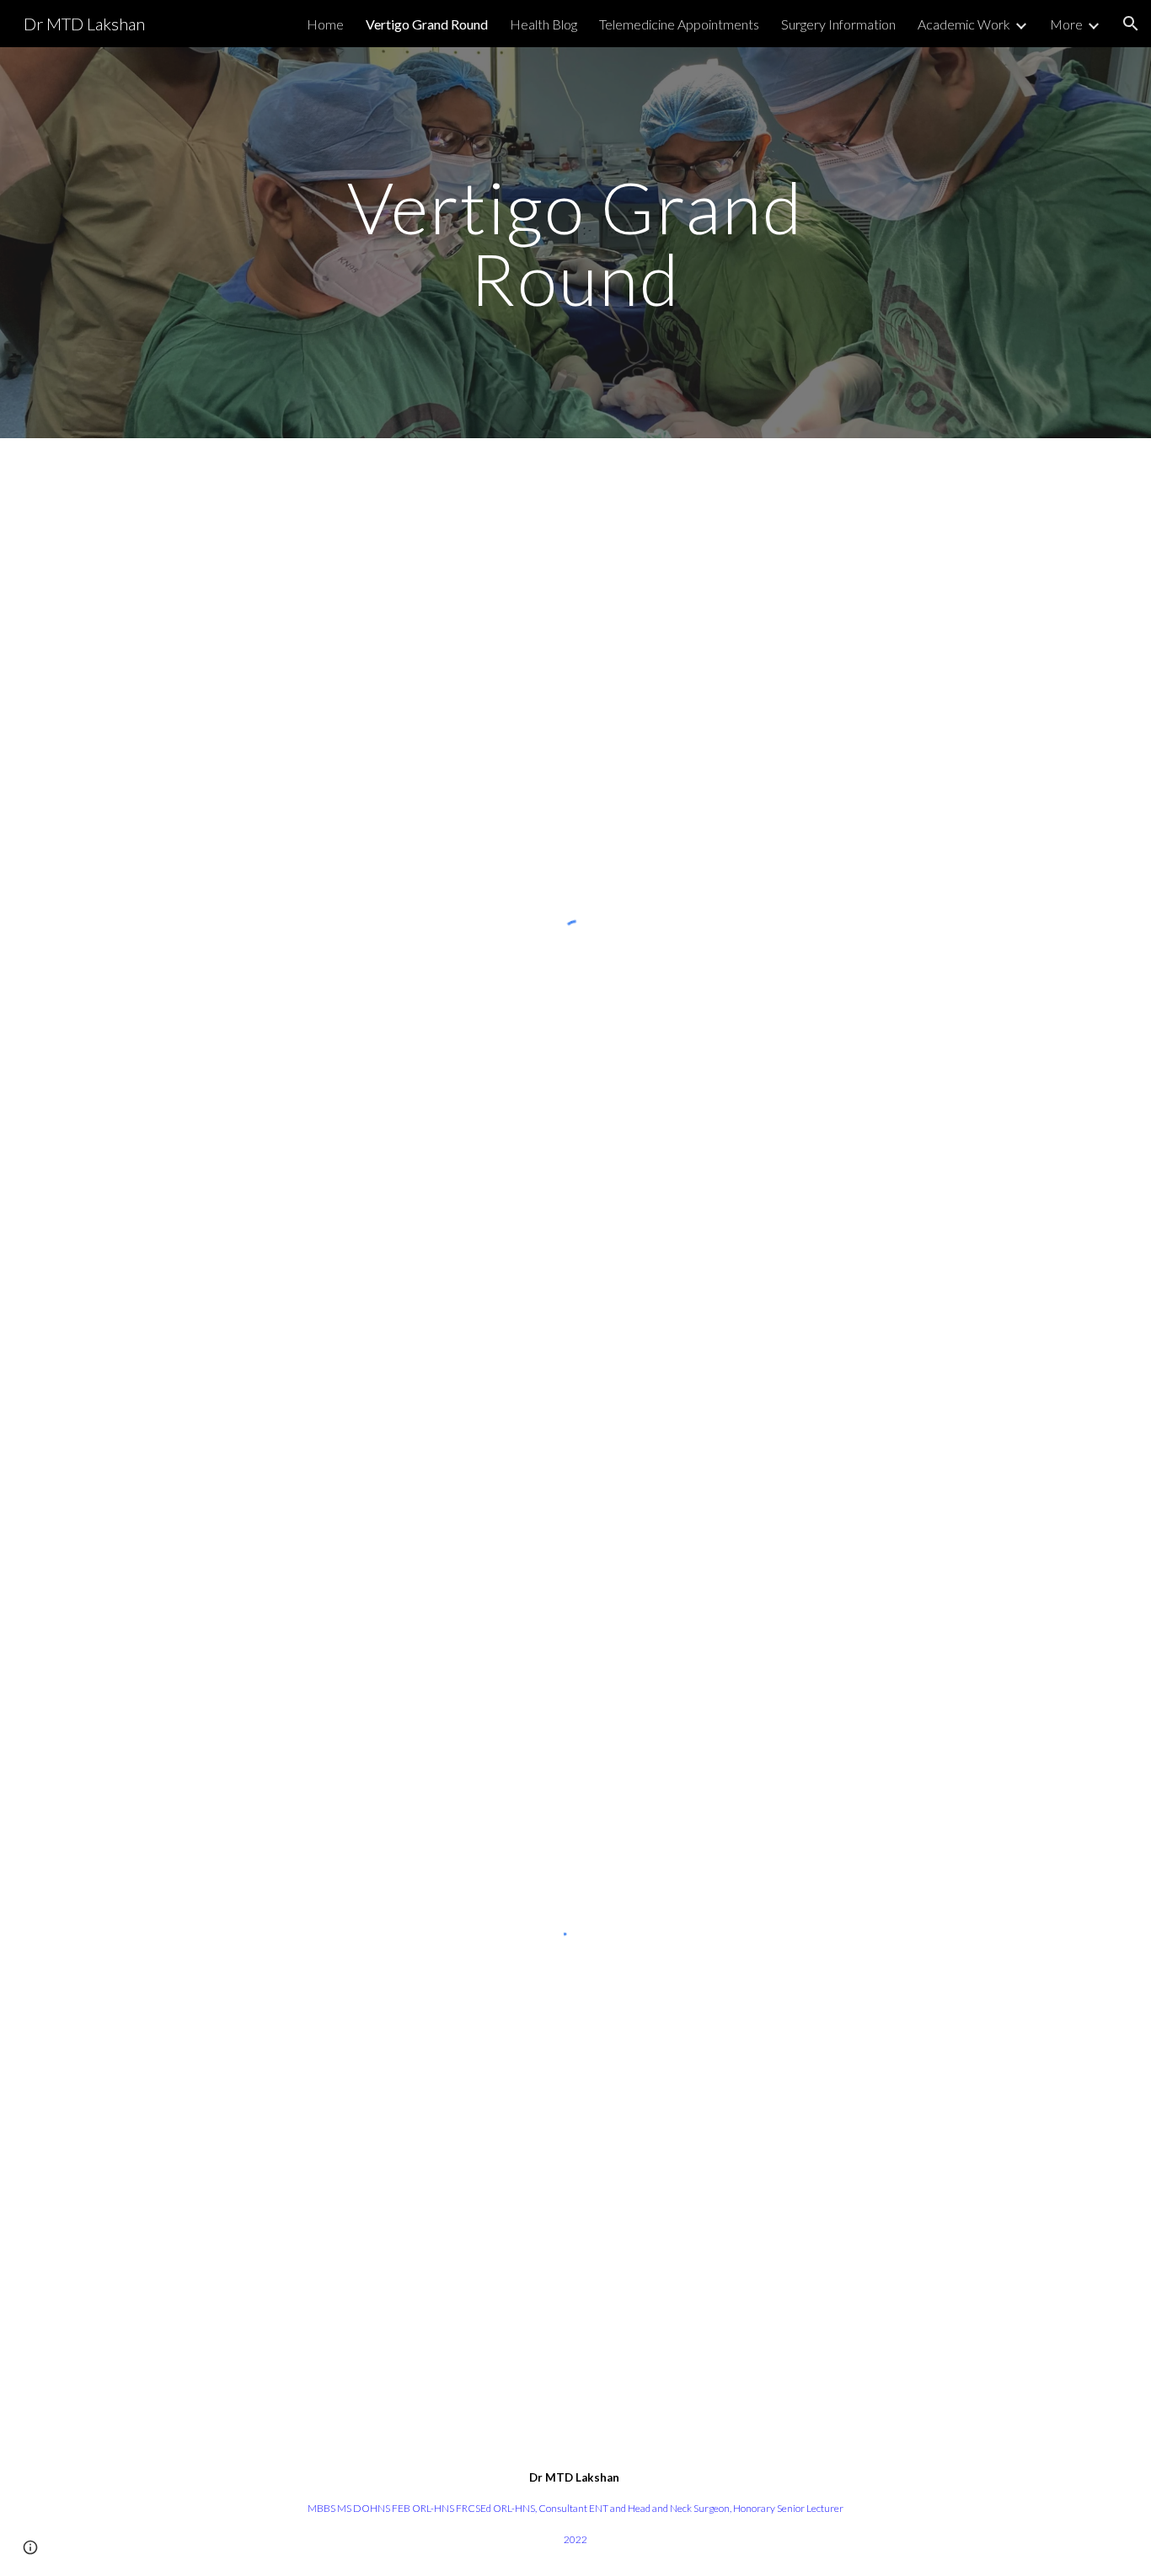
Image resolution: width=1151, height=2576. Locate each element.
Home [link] (325, 24)
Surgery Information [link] (838, 24)
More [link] (1066, 24)
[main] (575, 243)
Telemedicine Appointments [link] (679, 24)
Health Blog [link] (543, 24)
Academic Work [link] (964, 24)
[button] (1131, 24)
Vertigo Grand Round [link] (427, 24)
